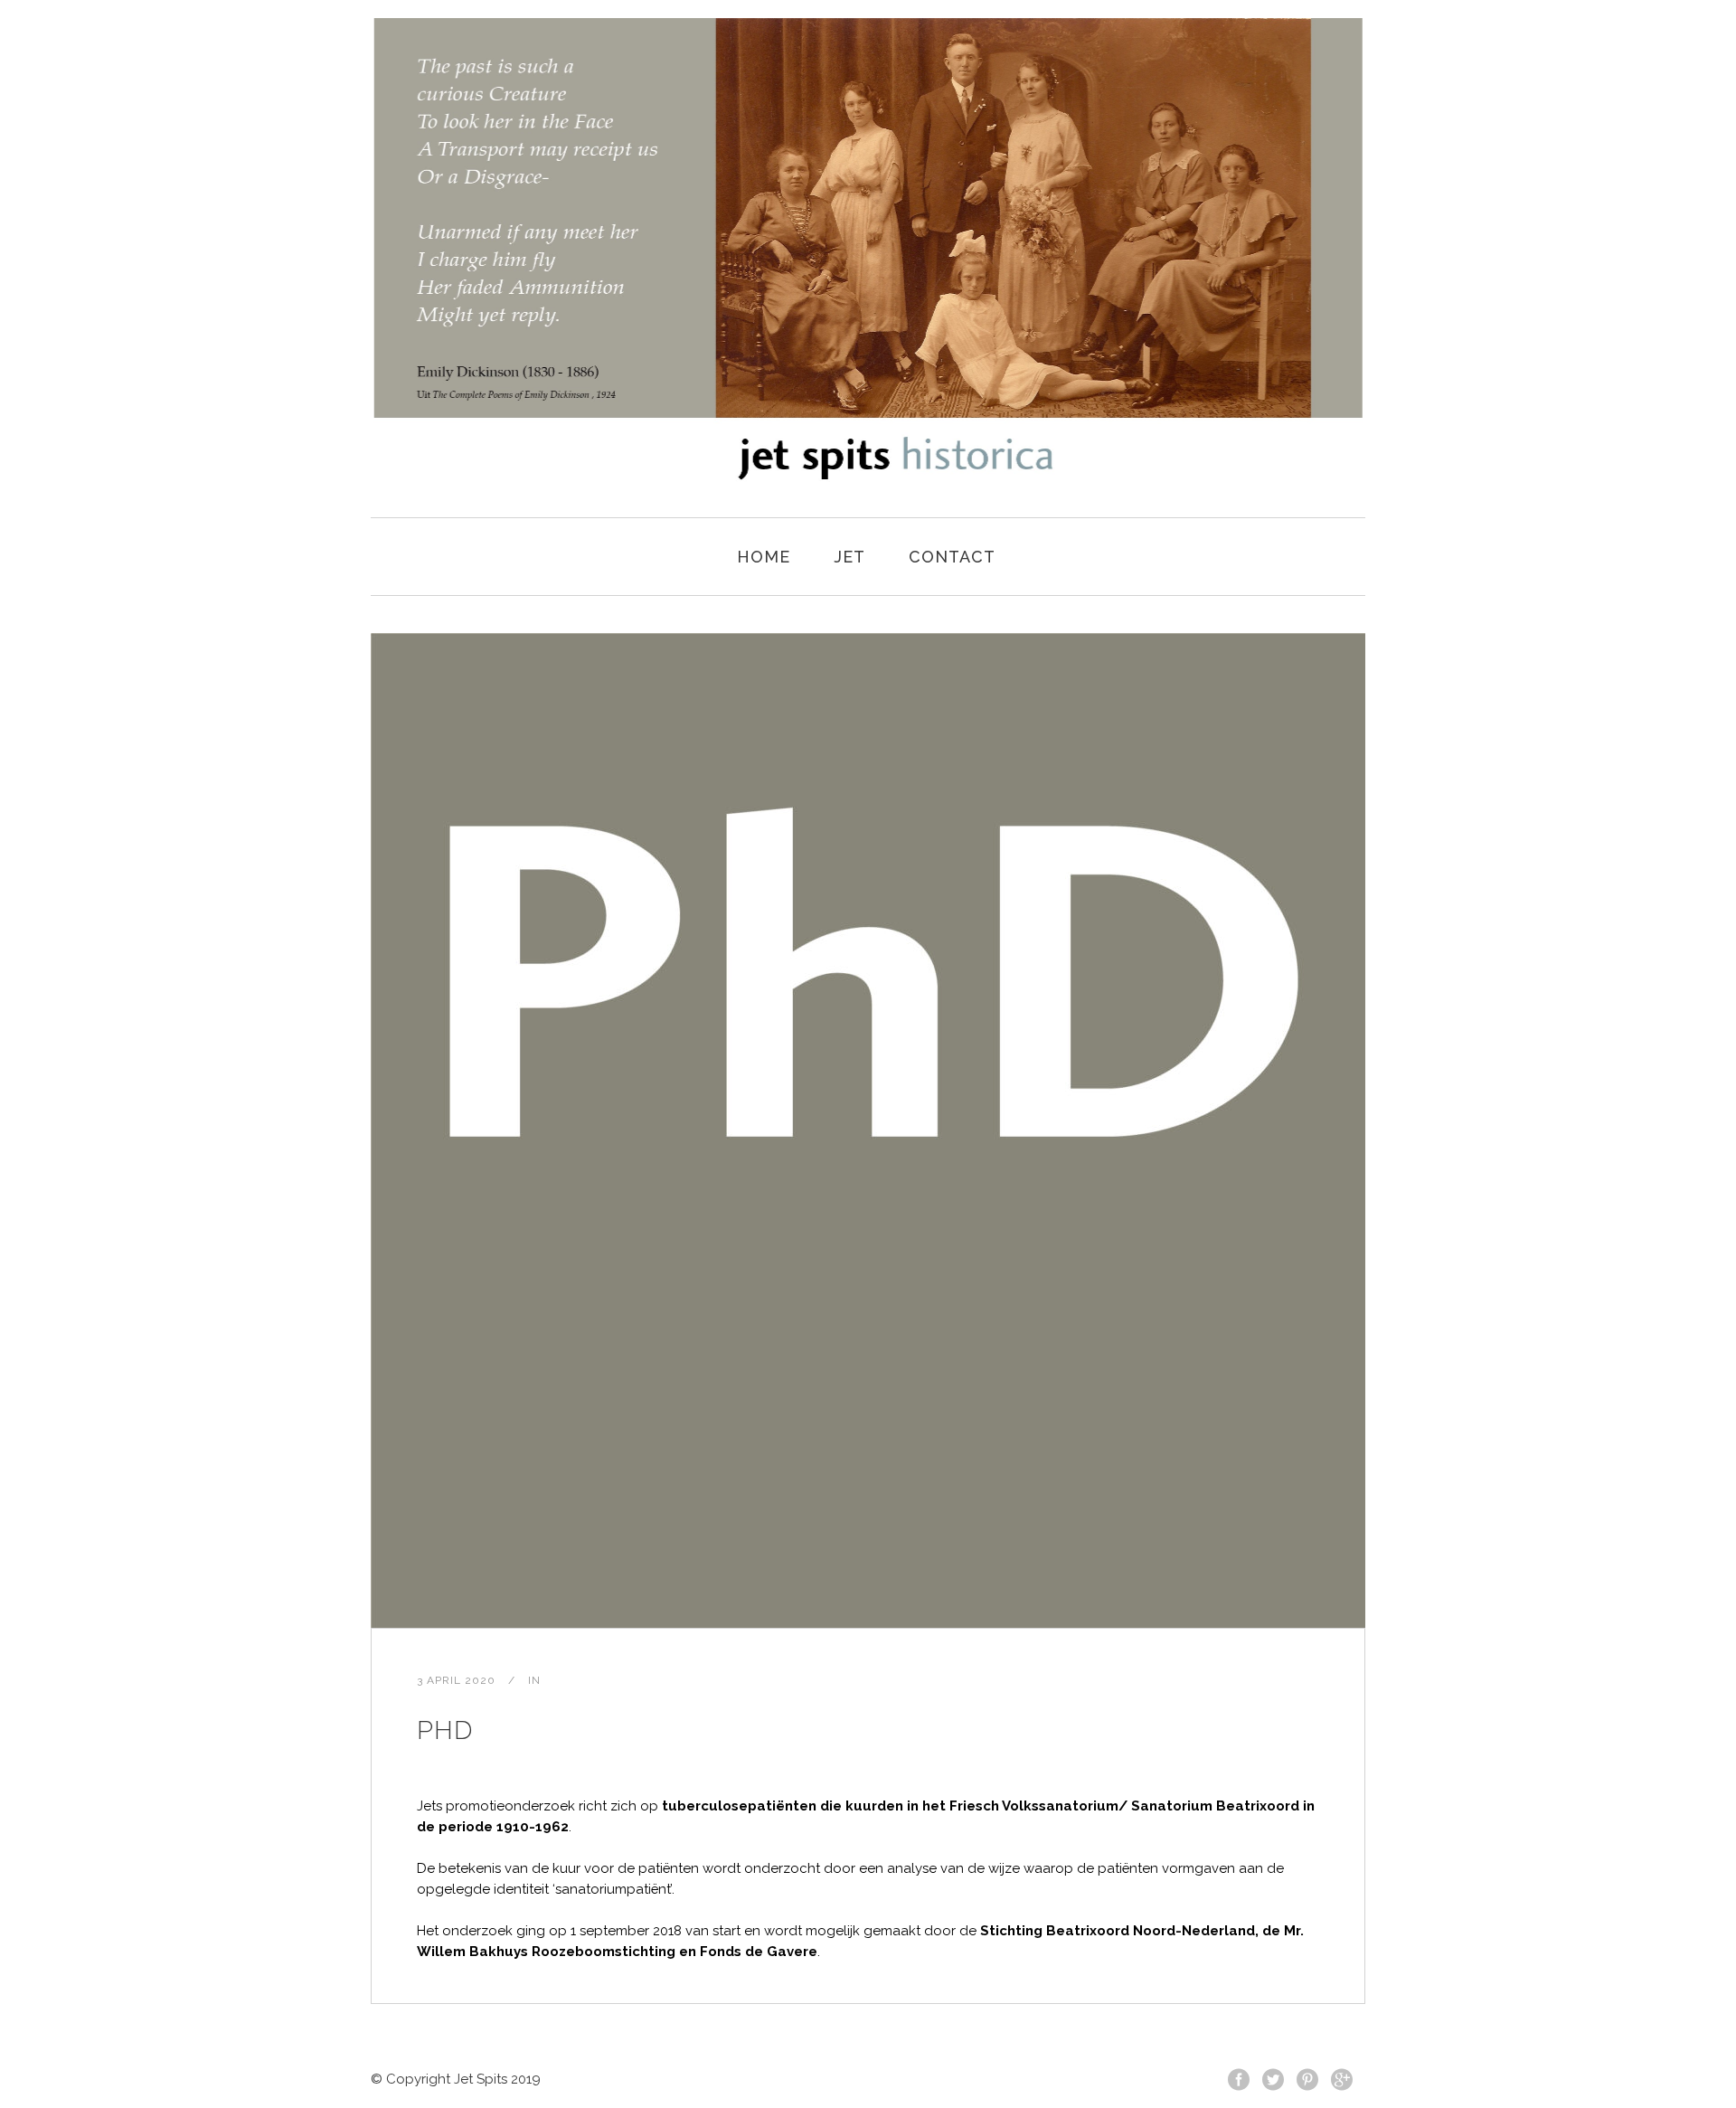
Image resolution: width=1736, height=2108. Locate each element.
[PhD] (868, 1130)
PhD (445, 1730)
